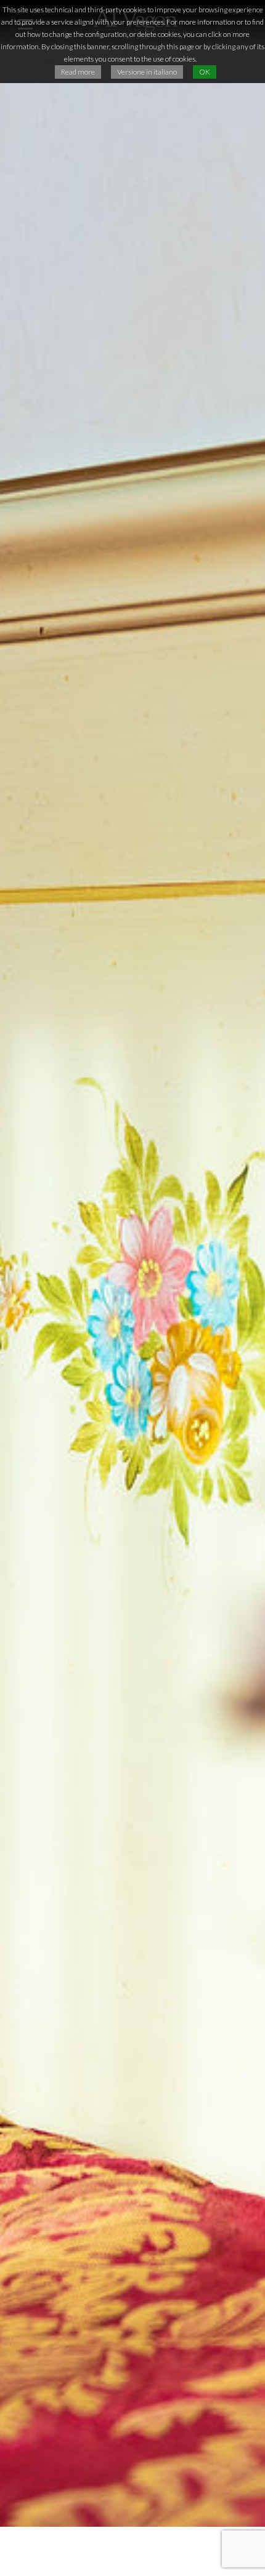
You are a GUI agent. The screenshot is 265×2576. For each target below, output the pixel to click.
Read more (78, 72)
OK (205, 72)
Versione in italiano (147, 72)
